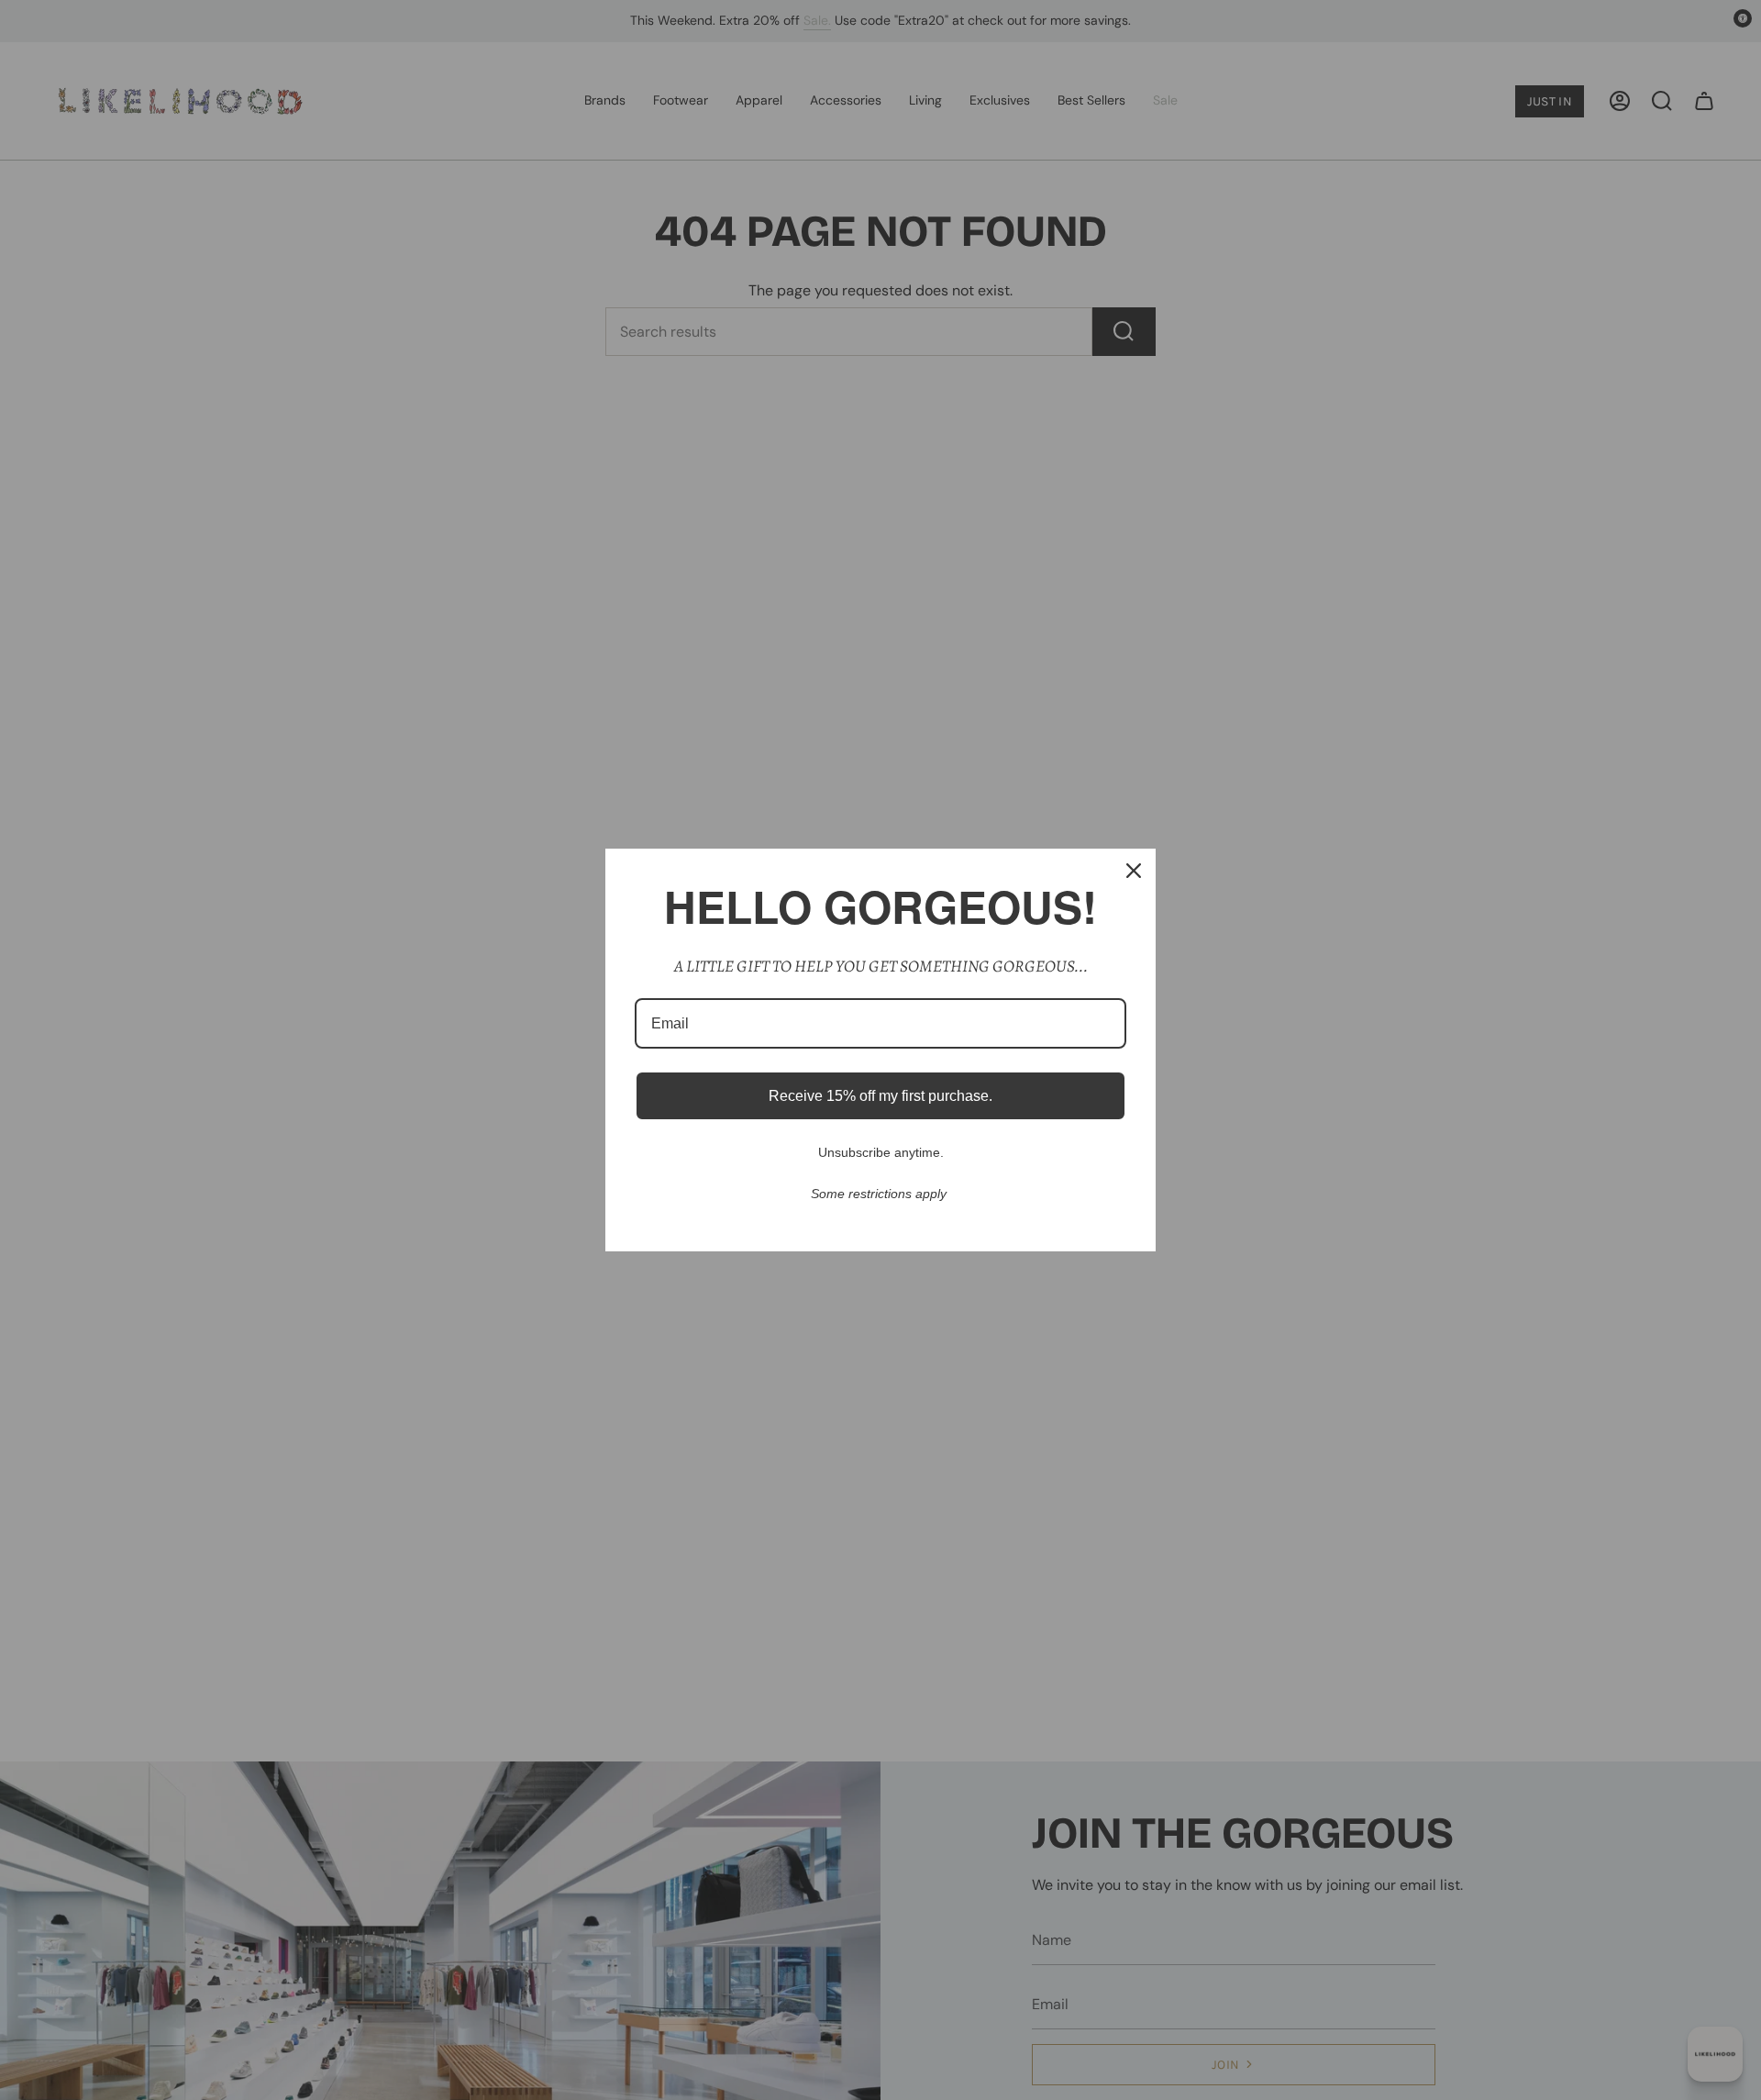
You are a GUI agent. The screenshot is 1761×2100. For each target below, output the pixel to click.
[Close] (1134, 871)
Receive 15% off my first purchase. (880, 1096)
